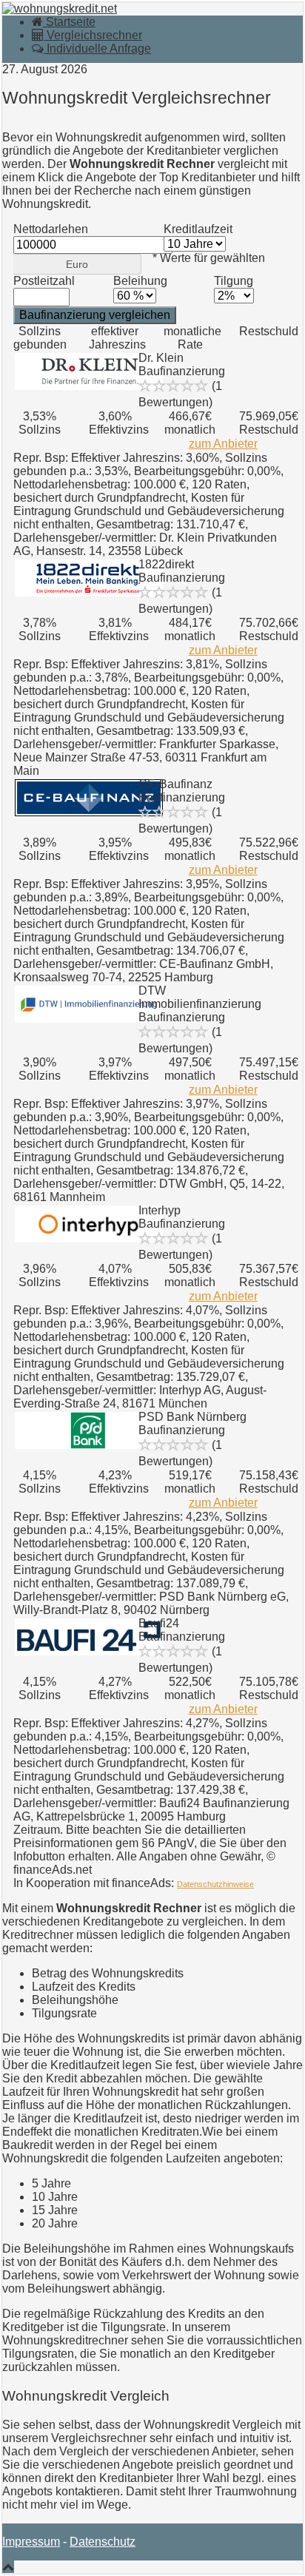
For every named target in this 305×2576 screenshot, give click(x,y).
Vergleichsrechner (93, 35)
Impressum (31, 2542)
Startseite (69, 22)
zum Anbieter (223, 444)
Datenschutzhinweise (215, 1884)
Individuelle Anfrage (97, 48)
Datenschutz (103, 2542)
